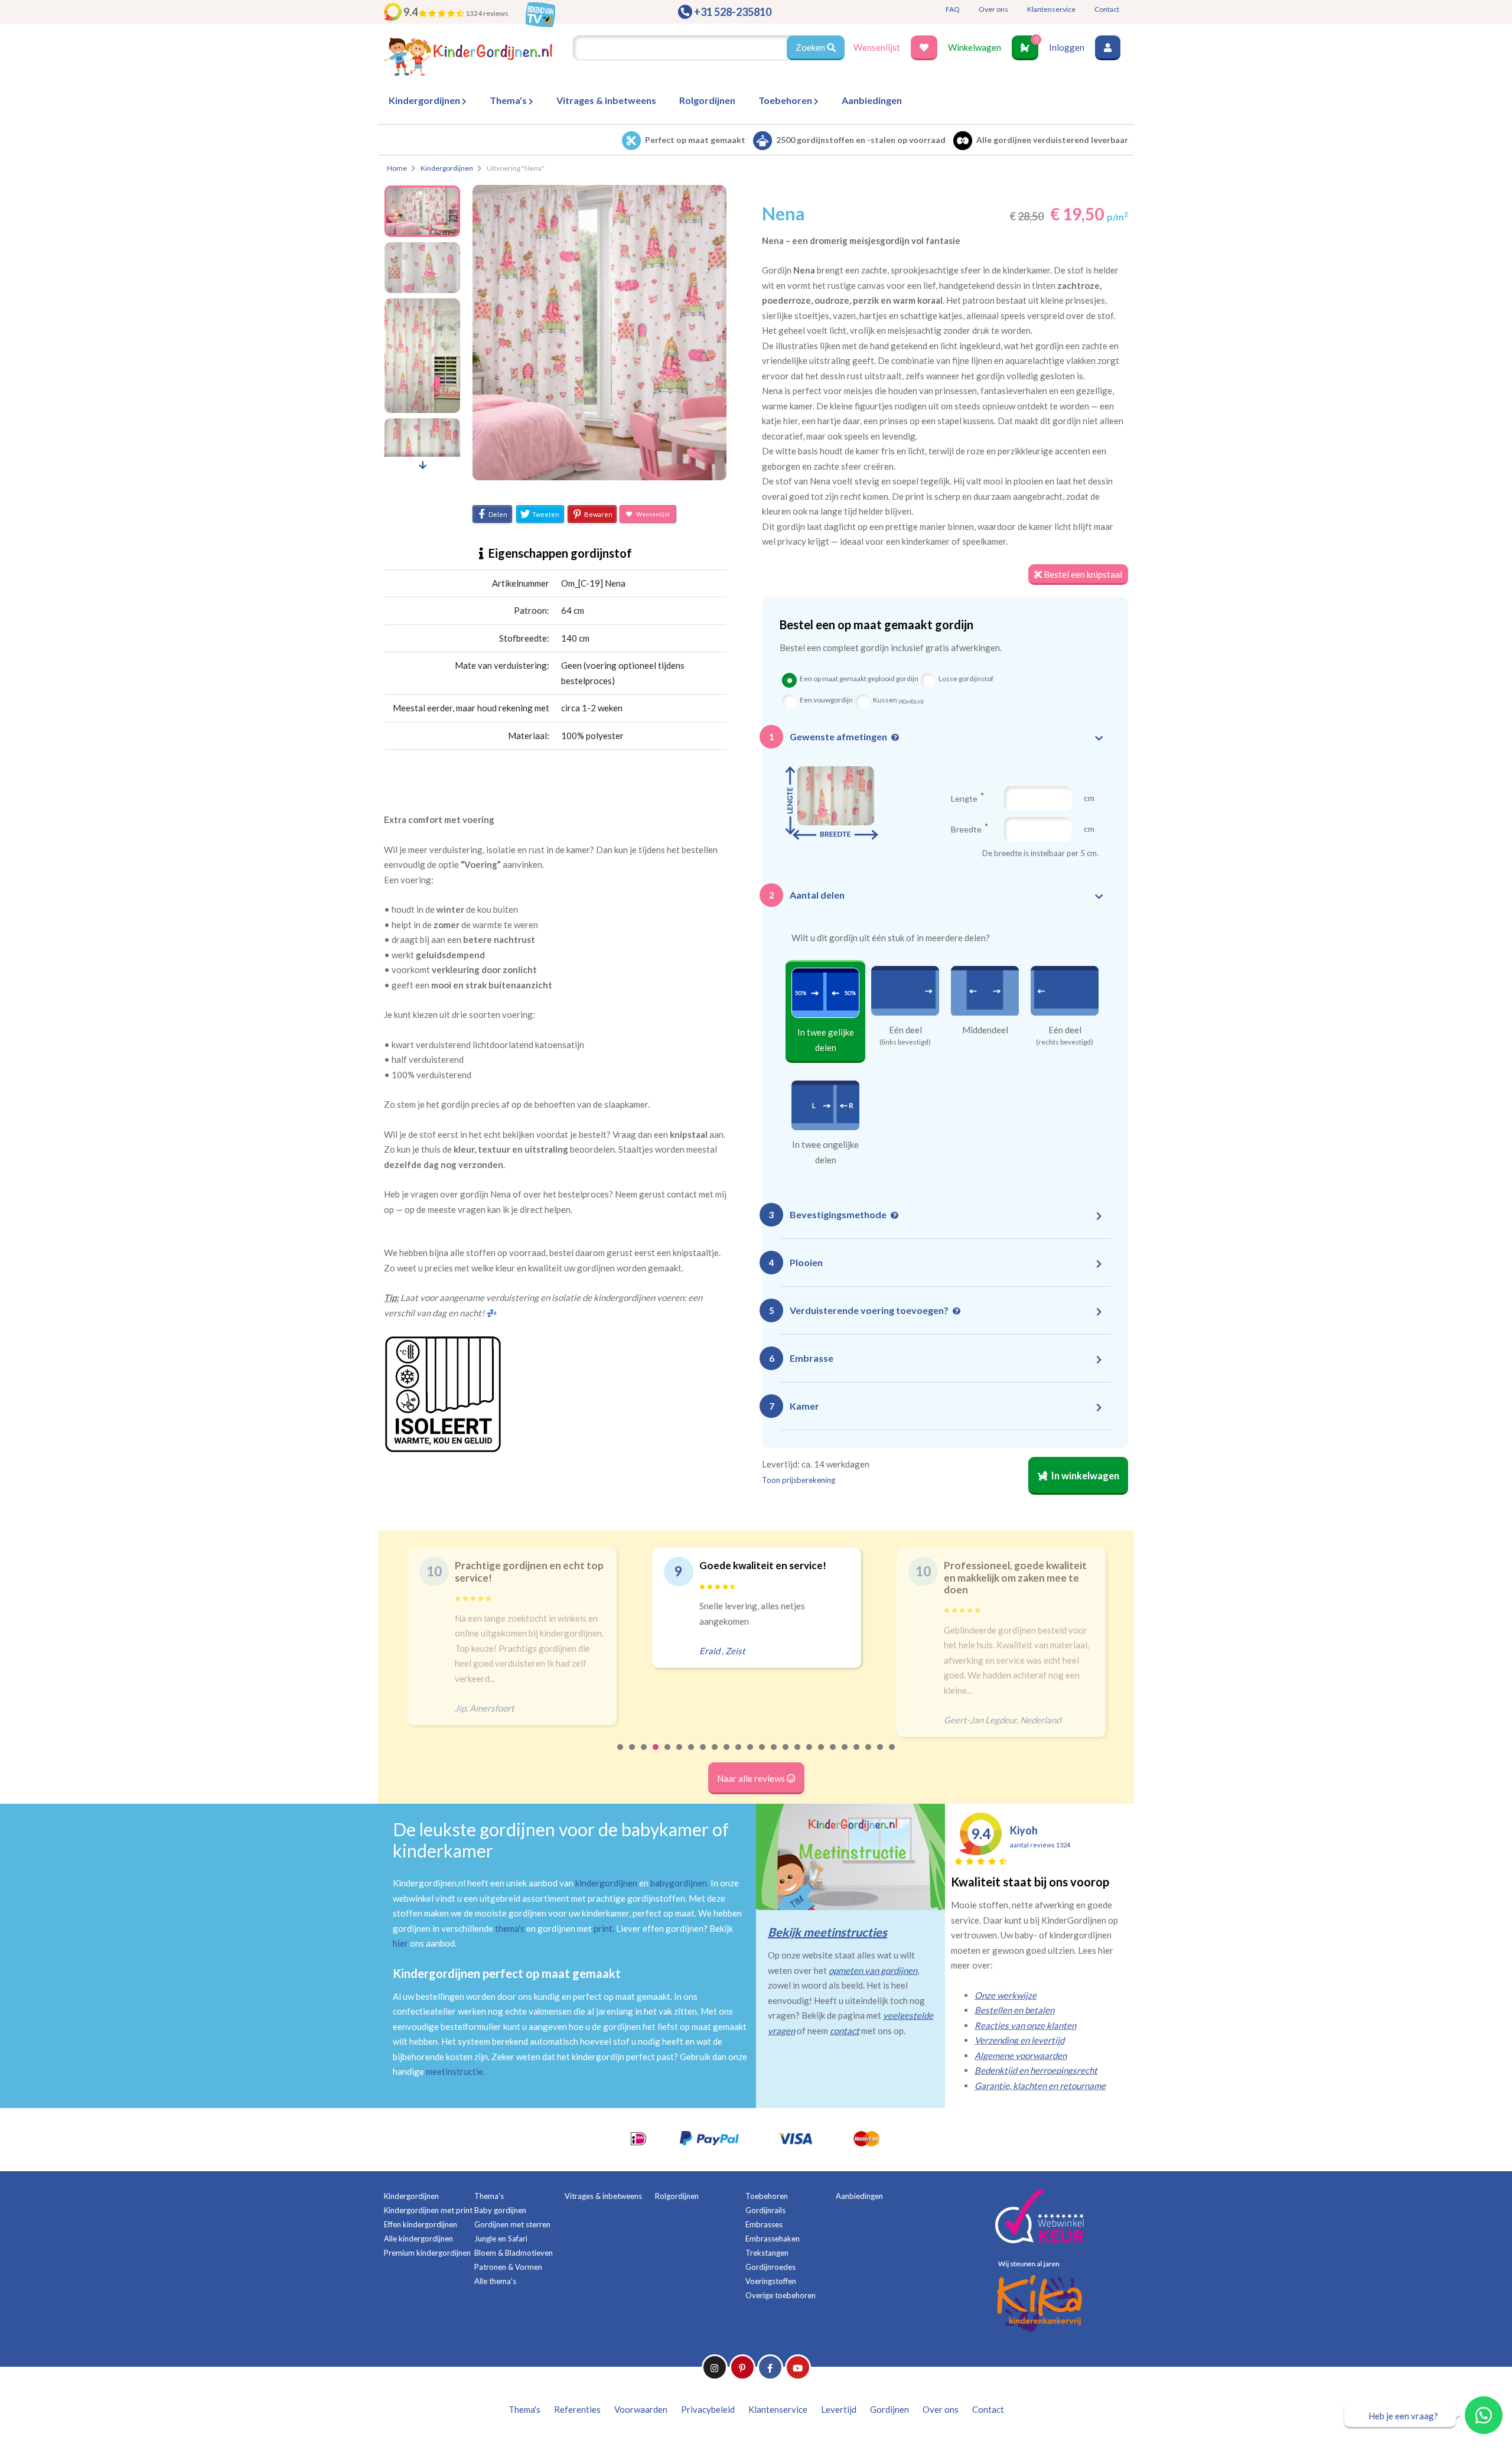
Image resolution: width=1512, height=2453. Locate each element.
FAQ (953, 9)
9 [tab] (715, 1755)
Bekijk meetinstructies (827, 1932)
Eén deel (905, 1030)
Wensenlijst (877, 47)
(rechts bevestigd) (1065, 1042)
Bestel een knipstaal (1082, 574)
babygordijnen (679, 1883)
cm (1089, 798)
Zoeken (811, 47)
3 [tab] (644, 1755)
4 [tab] (656, 1755)
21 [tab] (857, 1755)
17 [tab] (810, 1755)
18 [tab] (822, 1755)
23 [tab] (881, 1755)
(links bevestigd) (905, 1042)
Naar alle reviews (752, 1778)
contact (845, 2031)
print (603, 1928)
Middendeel (985, 1030)
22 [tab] (869, 1755)
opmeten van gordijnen (873, 1970)
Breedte (967, 829)
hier (400, 1943)
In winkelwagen (1084, 1476)
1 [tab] (621, 1755)
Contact (1107, 9)
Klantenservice (1051, 9)
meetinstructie (454, 2071)
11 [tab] (739, 1755)
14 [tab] (774, 1755)
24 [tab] (892, 1755)
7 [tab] (692, 1755)
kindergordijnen (606, 1883)
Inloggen (1067, 47)
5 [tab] (668, 1755)
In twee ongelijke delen (825, 1152)
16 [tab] (798, 1755)
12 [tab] (751, 1755)
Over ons (993, 9)
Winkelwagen (975, 47)
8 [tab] (703, 1755)
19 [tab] (833, 1755)
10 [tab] (727, 1755)
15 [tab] (786, 1755)
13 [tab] (762, 1755)
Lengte (965, 798)
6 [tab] (680, 1755)
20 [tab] (845, 1755)
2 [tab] (633, 1755)
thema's (510, 1928)
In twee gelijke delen (826, 1040)
